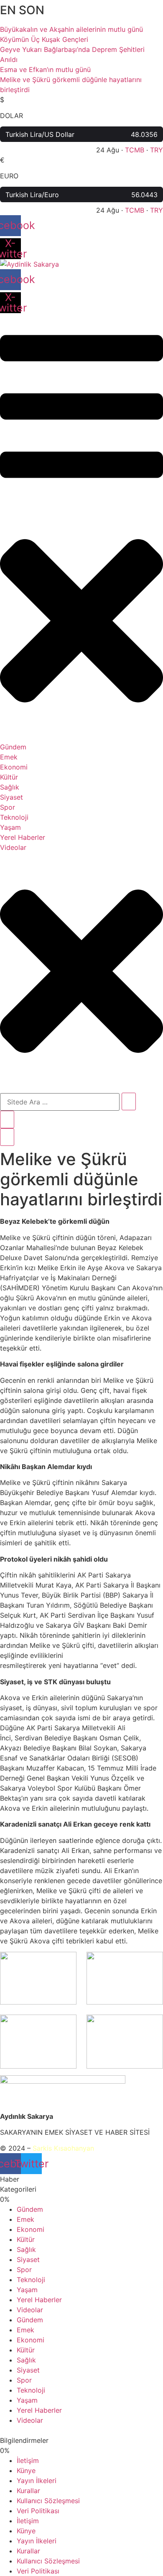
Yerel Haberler (39, 2300)
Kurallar (28, 2491)
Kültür (26, 2239)
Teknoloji (31, 2280)
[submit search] (129, 1101)
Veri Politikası (38, 2511)
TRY (157, 150)
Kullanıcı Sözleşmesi (48, 2501)
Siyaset (28, 2259)
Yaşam (27, 2290)
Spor (24, 2270)
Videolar (30, 2310)
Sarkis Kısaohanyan (63, 2148)
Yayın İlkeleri (37, 2481)
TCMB (135, 150)
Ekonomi (31, 2229)
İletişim (28, 2460)
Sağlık (26, 2249)
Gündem (30, 2209)
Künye (26, 2470)
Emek (25, 2219)
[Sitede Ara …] (7, 1119)
